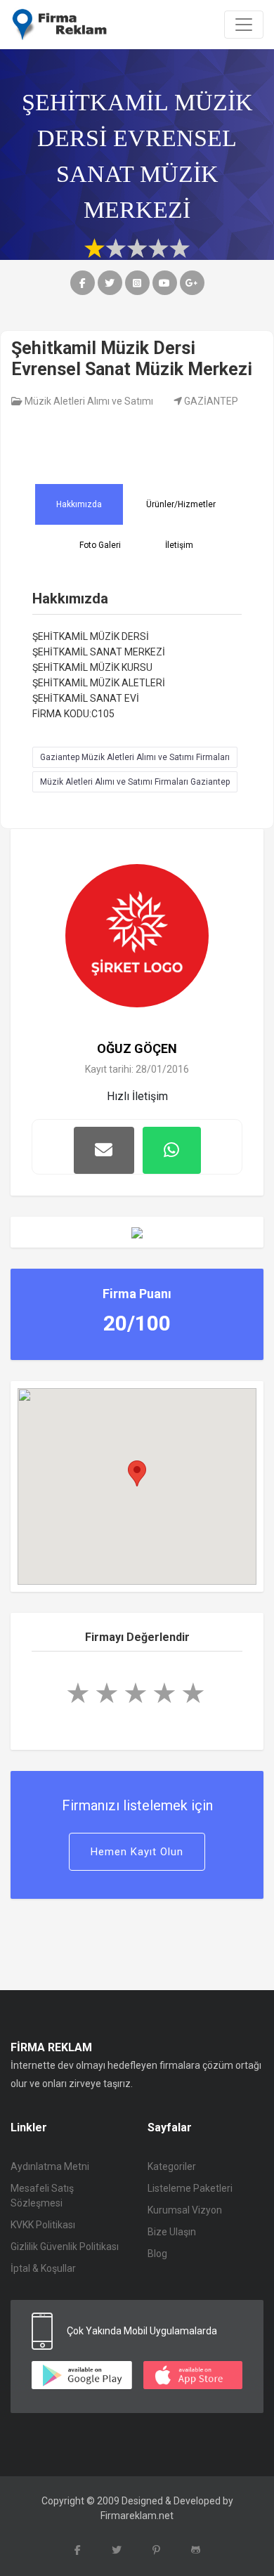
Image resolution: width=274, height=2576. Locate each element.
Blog (157, 2254)
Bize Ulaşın (172, 2232)
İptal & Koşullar (43, 2268)
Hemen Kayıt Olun (137, 1852)
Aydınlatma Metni (50, 2166)
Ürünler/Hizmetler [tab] (181, 504)
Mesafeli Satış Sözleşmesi (42, 2196)
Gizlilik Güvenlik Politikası (65, 2247)
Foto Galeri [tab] (100, 545)
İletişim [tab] (179, 545)
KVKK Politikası (43, 2225)
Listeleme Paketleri (190, 2188)
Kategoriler (172, 2166)
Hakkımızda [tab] (79, 504)
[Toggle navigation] (244, 25)
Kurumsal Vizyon (185, 2210)
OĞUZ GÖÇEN (137, 1048)
